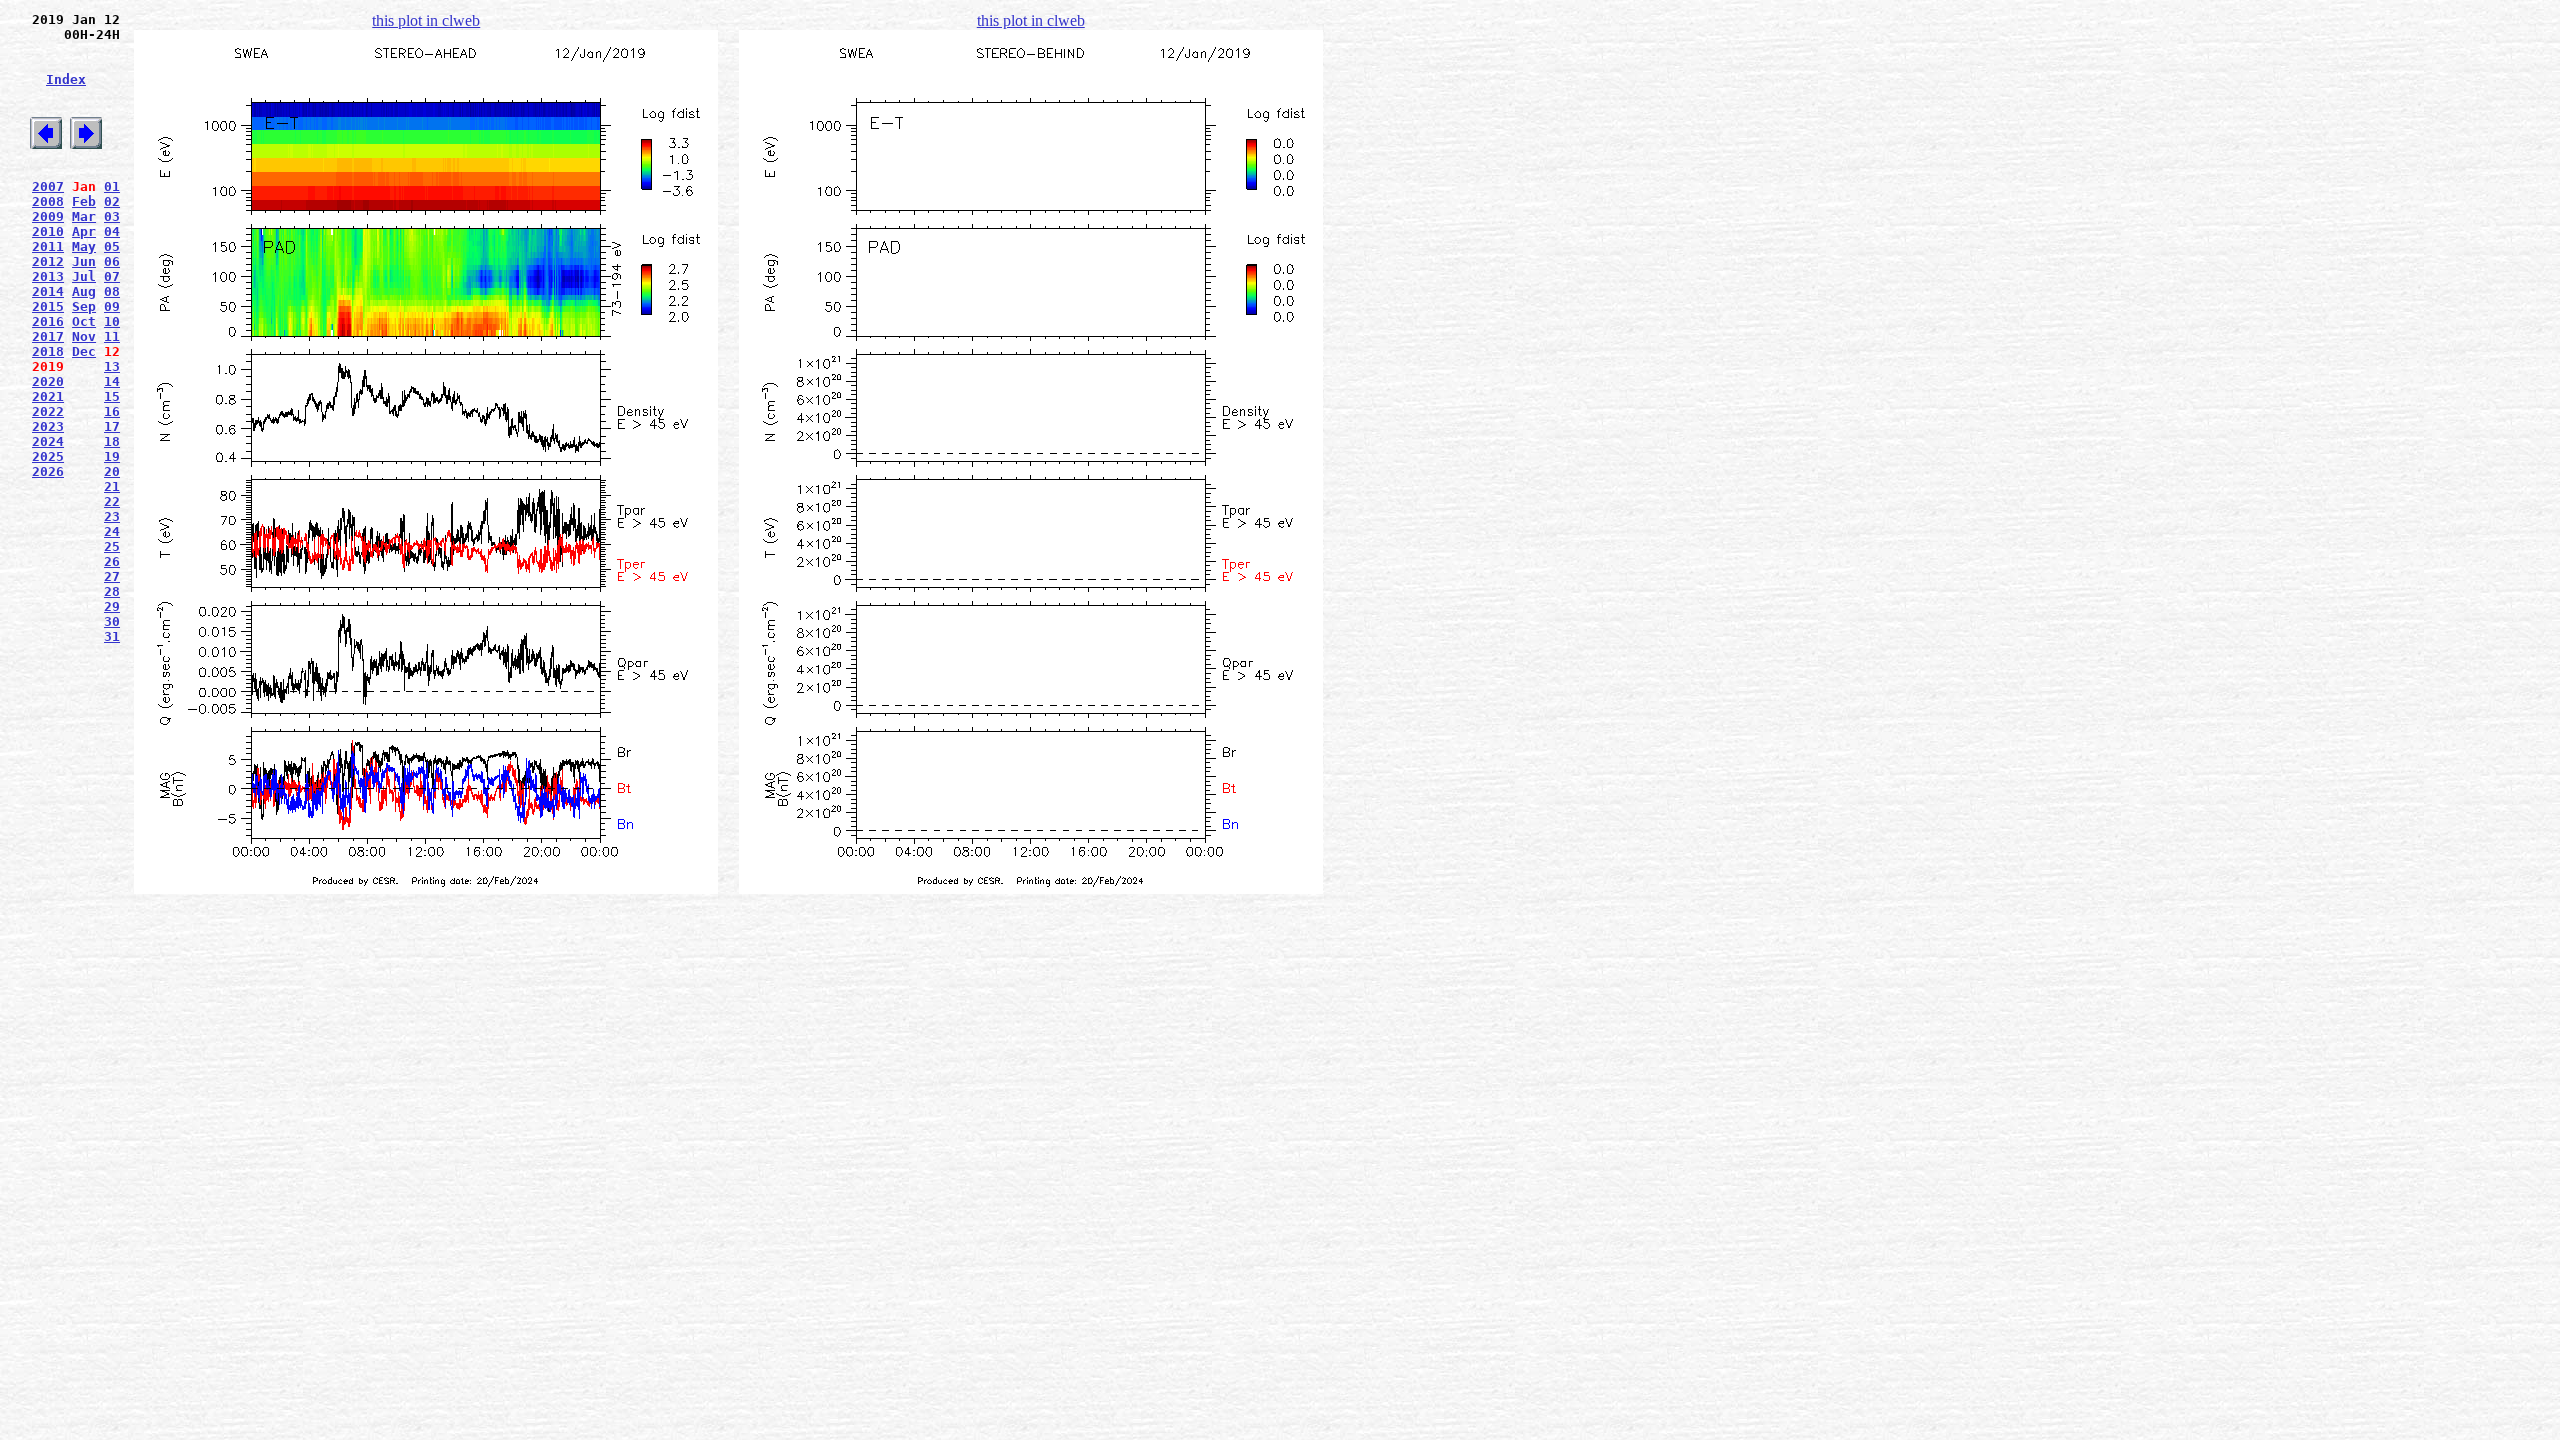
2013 (48, 276)
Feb (84, 201)
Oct (84, 321)
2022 (48, 411)
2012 (48, 261)
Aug (84, 291)
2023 (48, 426)
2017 (48, 336)
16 (112, 411)
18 (112, 441)
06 (112, 261)
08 (112, 291)
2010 (48, 231)
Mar (84, 216)
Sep (84, 306)
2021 (48, 396)
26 (112, 561)
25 (112, 546)
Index (66, 79)
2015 (48, 306)
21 (112, 486)
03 (112, 216)
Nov (84, 336)
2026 (48, 471)
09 (112, 306)
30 (112, 621)
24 (112, 531)
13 (112, 366)
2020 (48, 381)
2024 (48, 441)
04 (112, 231)
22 (112, 501)
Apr (84, 231)
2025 (48, 456)
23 (112, 516)
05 (112, 246)
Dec (84, 351)
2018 (48, 351)
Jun (84, 261)
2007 (48, 186)
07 (112, 276)
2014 (48, 291)
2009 (48, 216)
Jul (84, 276)
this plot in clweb (426, 20)
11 (112, 336)
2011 (48, 246)
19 (112, 456)
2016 (48, 321)
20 (112, 471)
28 (112, 591)
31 (112, 636)
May (84, 246)
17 (112, 426)
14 (112, 381)
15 (112, 396)
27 (112, 576)
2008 (48, 201)
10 (112, 321)
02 (112, 201)
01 (112, 186)
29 (112, 606)
